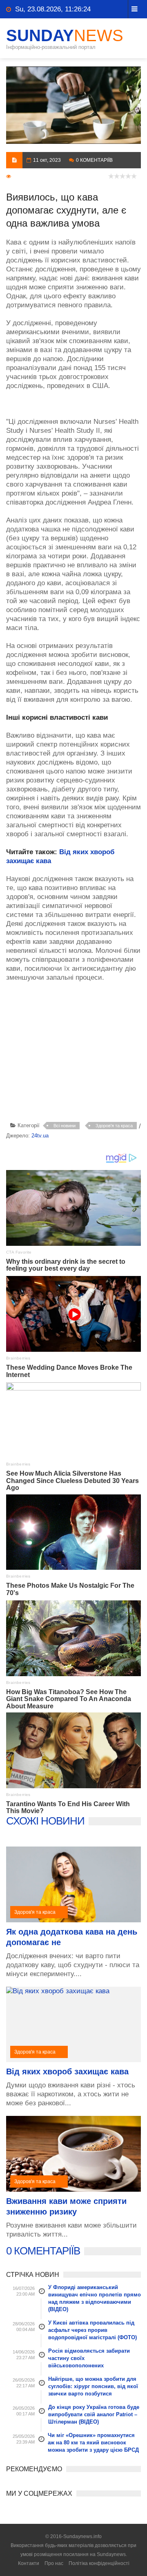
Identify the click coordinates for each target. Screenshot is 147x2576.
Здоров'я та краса (114, 1126)
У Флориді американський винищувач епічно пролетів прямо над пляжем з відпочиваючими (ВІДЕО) (95, 2298)
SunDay (65, 35)
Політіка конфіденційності (99, 2563)
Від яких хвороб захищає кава (67, 2071)
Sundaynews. (112, 2554)
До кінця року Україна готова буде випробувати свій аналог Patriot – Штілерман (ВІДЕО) (94, 2414)
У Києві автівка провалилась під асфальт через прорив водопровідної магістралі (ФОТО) (92, 2330)
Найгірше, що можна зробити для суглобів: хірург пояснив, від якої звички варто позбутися (93, 2386)
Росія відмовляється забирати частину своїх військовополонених (89, 2358)
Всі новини (65, 1126)
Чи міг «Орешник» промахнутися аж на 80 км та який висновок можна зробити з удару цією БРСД (93, 2443)
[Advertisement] (77, 1053)
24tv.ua (40, 1136)
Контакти (29, 2563)
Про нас (54, 2563)
